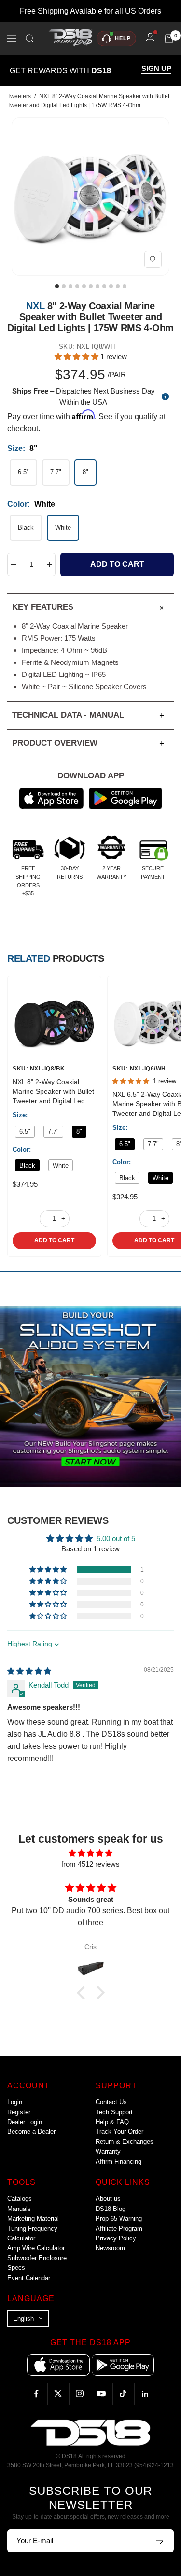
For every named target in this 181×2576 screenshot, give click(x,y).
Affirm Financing (118, 2161)
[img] (29, 1671)
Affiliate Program (119, 2229)
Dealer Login (25, 2122)
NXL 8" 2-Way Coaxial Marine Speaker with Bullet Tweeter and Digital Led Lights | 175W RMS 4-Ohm (54, 1092)
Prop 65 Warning (119, 2218)
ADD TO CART (54, 1240)
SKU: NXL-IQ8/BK (39, 1069)
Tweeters (19, 96)
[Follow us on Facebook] (36, 2394)
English (23, 2318)
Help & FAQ (112, 2122)
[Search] (30, 39)
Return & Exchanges (125, 2142)
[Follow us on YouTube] (102, 2394)
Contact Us (111, 2102)
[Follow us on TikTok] (123, 2394)
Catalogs (20, 2199)
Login (15, 2102)
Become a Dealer (31, 2132)
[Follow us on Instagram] (80, 2394)
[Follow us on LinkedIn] (145, 2394)
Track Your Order (119, 2132)
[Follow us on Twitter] (58, 2394)
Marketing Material (33, 2218)
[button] (77, 357)
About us (108, 2199)
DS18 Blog (111, 2209)
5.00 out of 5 (116, 1539)
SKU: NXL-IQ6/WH (139, 1069)
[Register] (160, 2541)
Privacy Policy (116, 2238)
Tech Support (114, 2112)
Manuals (19, 2209)
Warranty (108, 2151)
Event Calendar (29, 2278)
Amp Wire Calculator (36, 2248)
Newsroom (110, 2248)
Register (19, 2112)
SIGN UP (156, 69)
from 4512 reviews (90, 1864)
